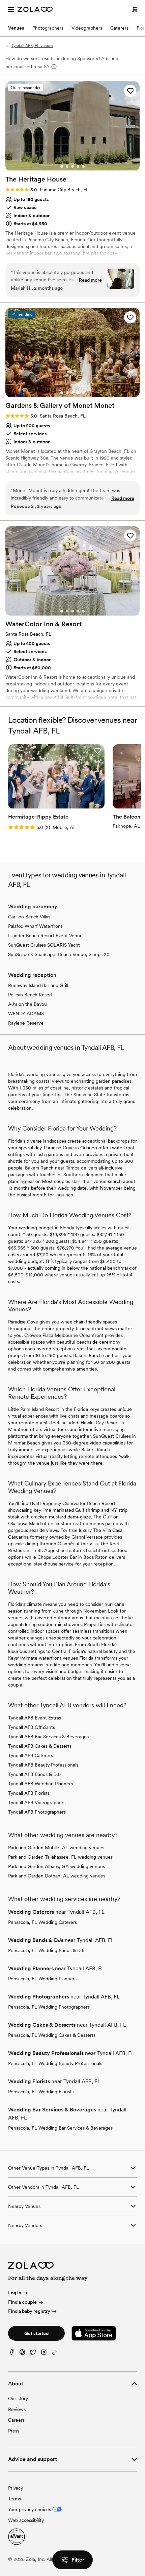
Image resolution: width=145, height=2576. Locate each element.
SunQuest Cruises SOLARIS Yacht (44, 945)
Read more (90, 280)
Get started (36, 2333)
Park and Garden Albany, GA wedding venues (56, 1866)
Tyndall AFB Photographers (37, 1812)
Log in (15, 2293)
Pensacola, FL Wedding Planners (42, 1979)
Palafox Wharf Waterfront (35, 926)
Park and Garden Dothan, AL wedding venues (57, 1876)
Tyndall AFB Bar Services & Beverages (48, 1737)
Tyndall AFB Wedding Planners (40, 1784)
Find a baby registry (29, 2311)
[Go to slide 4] (78, 166)
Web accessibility (26, 2520)
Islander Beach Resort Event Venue (45, 936)
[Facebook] (11, 2354)
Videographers (87, 28)
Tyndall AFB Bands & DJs (35, 1774)
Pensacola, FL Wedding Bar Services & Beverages (60, 2128)
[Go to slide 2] (67, 166)
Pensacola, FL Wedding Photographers (49, 2007)
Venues (16, 28)
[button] (130, 91)
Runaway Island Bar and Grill (38, 985)
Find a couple (22, 2302)
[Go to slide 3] (72, 166)
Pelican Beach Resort (30, 995)
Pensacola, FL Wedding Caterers (42, 1922)
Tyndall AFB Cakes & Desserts (40, 1746)
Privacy (16, 2488)
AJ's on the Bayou (27, 1004)
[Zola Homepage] (35, 9)
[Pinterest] (22, 2354)
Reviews (17, 2409)
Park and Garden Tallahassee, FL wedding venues (60, 1857)
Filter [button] (78, 2560)
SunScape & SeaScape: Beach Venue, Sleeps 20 (59, 954)
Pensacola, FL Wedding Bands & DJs (47, 1950)
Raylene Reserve (26, 1023)
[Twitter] (33, 2354)
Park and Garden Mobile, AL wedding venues (56, 1848)
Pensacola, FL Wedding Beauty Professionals (55, 2063)
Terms (14, 2499)
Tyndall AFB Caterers (31, 1755)
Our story (18, 2399)
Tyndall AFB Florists (29, 1793)
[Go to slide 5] (83, 166)
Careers (16, 2420)
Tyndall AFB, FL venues (32, 46)
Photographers (48, 28)
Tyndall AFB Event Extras (35, 1718)
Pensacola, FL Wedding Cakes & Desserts (52, 2035)
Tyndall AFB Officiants (32, 1727)
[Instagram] (44, 2354)
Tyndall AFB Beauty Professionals (43, 1765)
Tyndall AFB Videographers (37, 1802)
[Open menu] (11, 9)
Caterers (119, 28)
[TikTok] (55, 2354)
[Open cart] (135, 9)
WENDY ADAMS (26, 1014)
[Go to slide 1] (62, 166)
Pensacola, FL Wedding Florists (41, 2092)
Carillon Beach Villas (29, 917)
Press (14, 2431)
